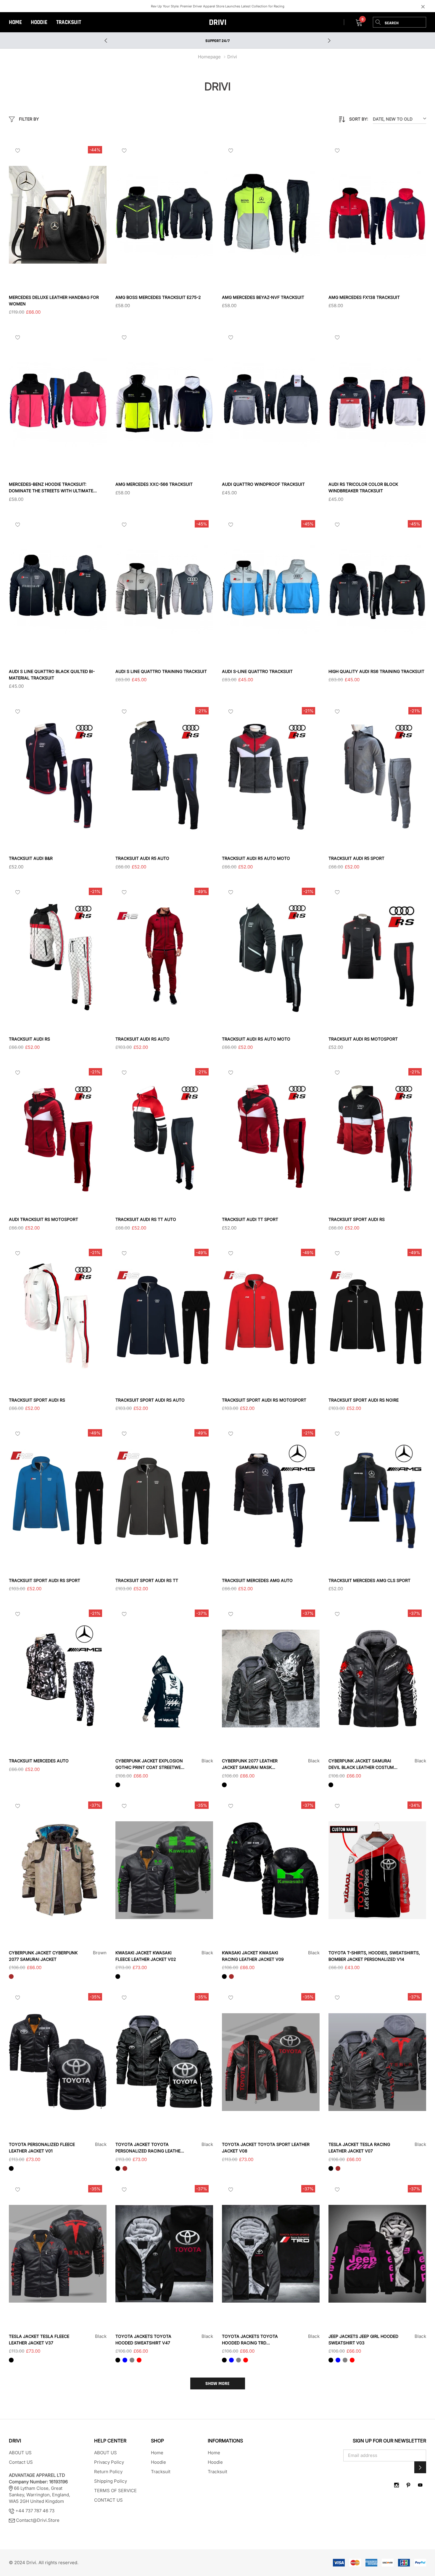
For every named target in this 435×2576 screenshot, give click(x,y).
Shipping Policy (111, 2481)
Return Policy (108, 2472)
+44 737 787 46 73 (34, 2511)
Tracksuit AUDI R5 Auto (142, 858)
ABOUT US (20, 2453)
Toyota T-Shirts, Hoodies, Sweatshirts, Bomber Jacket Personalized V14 (374, 1956)
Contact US (21, 2462)
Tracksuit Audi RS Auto (142, 1039)
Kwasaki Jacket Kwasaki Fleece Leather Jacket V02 (146, 1956)
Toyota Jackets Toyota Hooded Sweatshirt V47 (143, 2339)
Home (15, 22)
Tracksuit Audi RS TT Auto (146, 1219)
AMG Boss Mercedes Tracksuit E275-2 (158, 297)
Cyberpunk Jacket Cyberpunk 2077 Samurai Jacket (43, 1956)
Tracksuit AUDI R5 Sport (356, 858)
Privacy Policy (109, 2462)
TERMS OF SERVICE (115, 2491)
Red (139, 2360)
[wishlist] (18, 150)
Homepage (209, 57)
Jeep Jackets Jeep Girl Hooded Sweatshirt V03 (363, 2339)
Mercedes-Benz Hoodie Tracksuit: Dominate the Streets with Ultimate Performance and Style (51, 488)
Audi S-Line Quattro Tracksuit (257, 671)
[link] (58, 215)
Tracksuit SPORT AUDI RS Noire (364, 1400)
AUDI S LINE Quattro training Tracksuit (161, 671)
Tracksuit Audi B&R (31, 858)
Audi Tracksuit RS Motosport (43, 1219)
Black (118, 1785)
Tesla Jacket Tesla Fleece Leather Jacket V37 (39, 2339)
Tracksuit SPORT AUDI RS (357, 1219)
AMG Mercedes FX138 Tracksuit (364, 297)
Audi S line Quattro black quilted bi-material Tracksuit (52, 675)
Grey (132, 2360)
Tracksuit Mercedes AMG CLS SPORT (369, 1580)
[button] (420, 2467)
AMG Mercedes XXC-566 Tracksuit (154, 484)
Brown (11, 1977)
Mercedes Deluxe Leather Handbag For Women (54, 300)
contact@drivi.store (38, 2520)
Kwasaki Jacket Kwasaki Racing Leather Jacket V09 (253, 1956)
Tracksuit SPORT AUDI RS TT (147, 1580)
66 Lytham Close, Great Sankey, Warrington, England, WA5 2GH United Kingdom (40, 2488)
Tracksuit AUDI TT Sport (250, 1219)
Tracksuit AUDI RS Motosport (363, 1039)
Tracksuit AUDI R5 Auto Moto (256, 858)
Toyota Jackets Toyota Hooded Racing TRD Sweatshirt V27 (250, 2340)
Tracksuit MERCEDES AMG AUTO (257, 1580)
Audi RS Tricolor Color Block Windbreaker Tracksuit (363, 487)
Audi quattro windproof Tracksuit (263, 484)
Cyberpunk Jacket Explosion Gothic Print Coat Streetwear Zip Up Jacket (151, 1764)
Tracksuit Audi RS (29, 1039)
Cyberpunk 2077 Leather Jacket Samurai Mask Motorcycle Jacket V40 (250, 1764)
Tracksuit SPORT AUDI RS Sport (45, 1580)
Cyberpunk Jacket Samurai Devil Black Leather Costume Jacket (362, 1764)
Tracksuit (69, 22)
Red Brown (231, 1785)
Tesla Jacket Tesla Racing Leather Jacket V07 (359, 2148)
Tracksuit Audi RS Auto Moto (256, 1039)
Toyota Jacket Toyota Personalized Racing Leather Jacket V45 (149, 2148)
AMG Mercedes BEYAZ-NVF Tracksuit (263, 297)
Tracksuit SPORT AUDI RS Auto (150, 1400)
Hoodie (39, 22)
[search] (378, 22)
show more (217, 2384)
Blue (125, 2360)
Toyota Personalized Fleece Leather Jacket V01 (42, 2148)
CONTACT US (108, 2500)
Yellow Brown (125, 1977)
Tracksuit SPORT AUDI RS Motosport (264, 1400)
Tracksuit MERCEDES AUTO (39, 1761)
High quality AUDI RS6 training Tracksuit (376, 671)
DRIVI (218, 23)
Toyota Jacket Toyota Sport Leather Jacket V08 (266, 2148)
